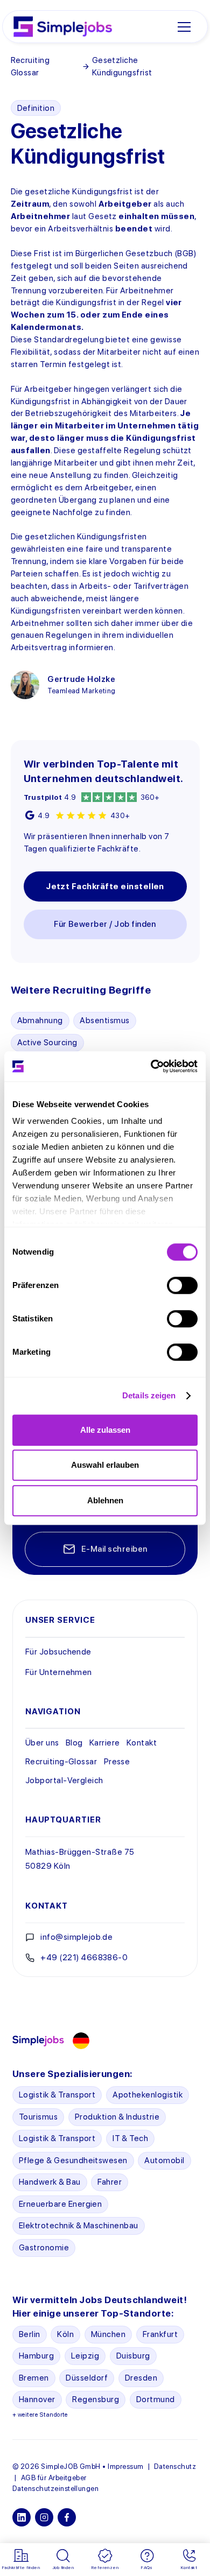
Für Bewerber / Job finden (105, 924)
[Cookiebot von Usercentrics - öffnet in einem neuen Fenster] (151, 1066)
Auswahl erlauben (105, 1465)
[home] (63, 26)
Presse (117, 1761)
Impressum (125, 2466)
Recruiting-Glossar (61, 1761)
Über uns (42, 1743)
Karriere (105, 1743)
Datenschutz (175, 2466)
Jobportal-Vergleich (64, 1780)
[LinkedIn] (22, 2517)
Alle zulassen (105, 1430)
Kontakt (142, 1743)
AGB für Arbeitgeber (54, 2478)
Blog (74, 1743)
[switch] (182, 1285)
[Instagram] (44, 2517)
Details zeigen (149, 1395)
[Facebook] (67, 2517)
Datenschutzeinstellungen (55, 2488)
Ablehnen (105, 1500)
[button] (184, 27)
